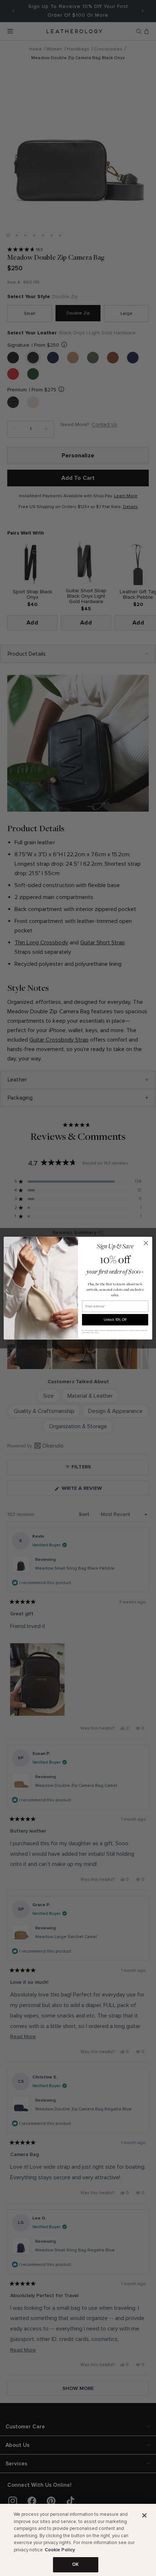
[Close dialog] (146, 1243)
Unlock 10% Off (115, 1320)
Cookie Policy (60, 2550)
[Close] (144, 2515)
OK (75, 2564)
